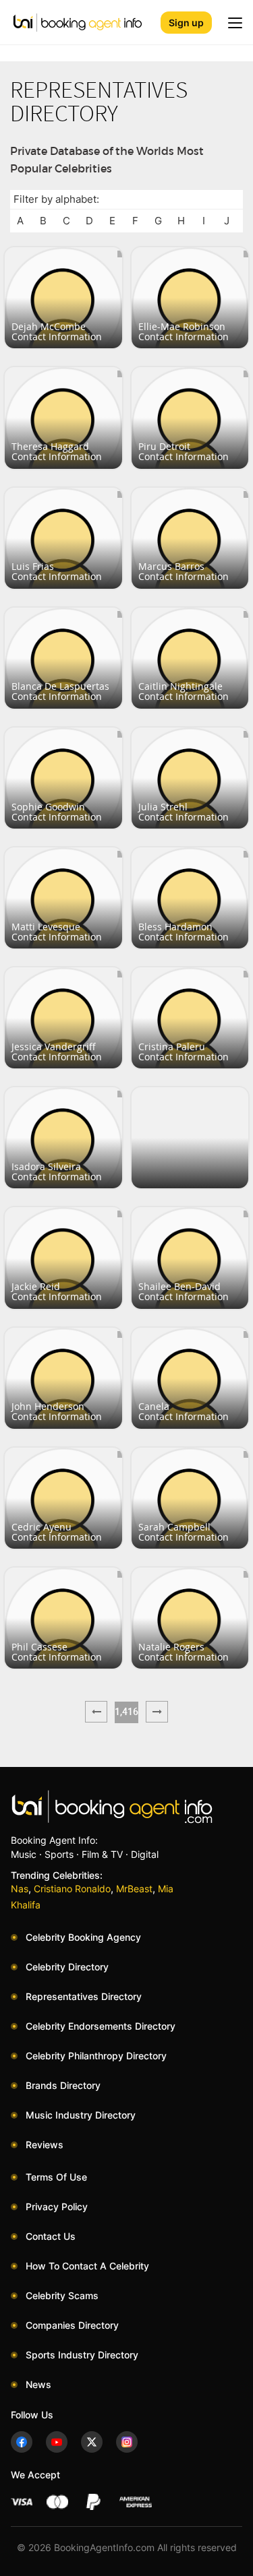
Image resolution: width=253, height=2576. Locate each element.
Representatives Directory (84, 1996)
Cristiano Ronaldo (72, 1889)
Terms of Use (56, 2177)
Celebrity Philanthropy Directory (96, 2056)
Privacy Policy (57, 2207)
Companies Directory (72, 2325)
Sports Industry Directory (82, 2355)
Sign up (186, 23)
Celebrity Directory (67, 1967)
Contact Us (51, 2236)
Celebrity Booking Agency (83, 1937)
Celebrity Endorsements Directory (101, 2026)
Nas (20, 1889)
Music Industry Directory (81, 2115)
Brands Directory (63, 2085)
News (38, 2384)
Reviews (45, 2145)
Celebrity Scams (62, 2295)
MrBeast (134, 1889)
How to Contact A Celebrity (87, 2266)
